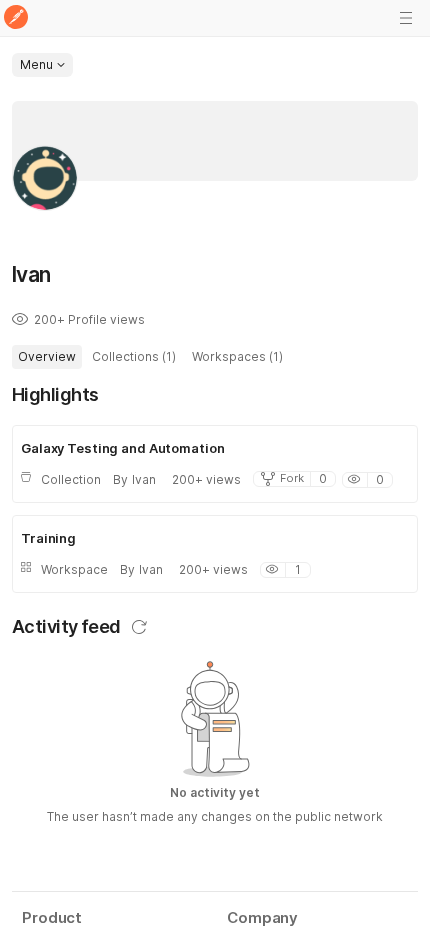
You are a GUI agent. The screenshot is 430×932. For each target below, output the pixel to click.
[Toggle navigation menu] (406, 18)
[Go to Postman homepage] (16, 18)
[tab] (47, 357)
